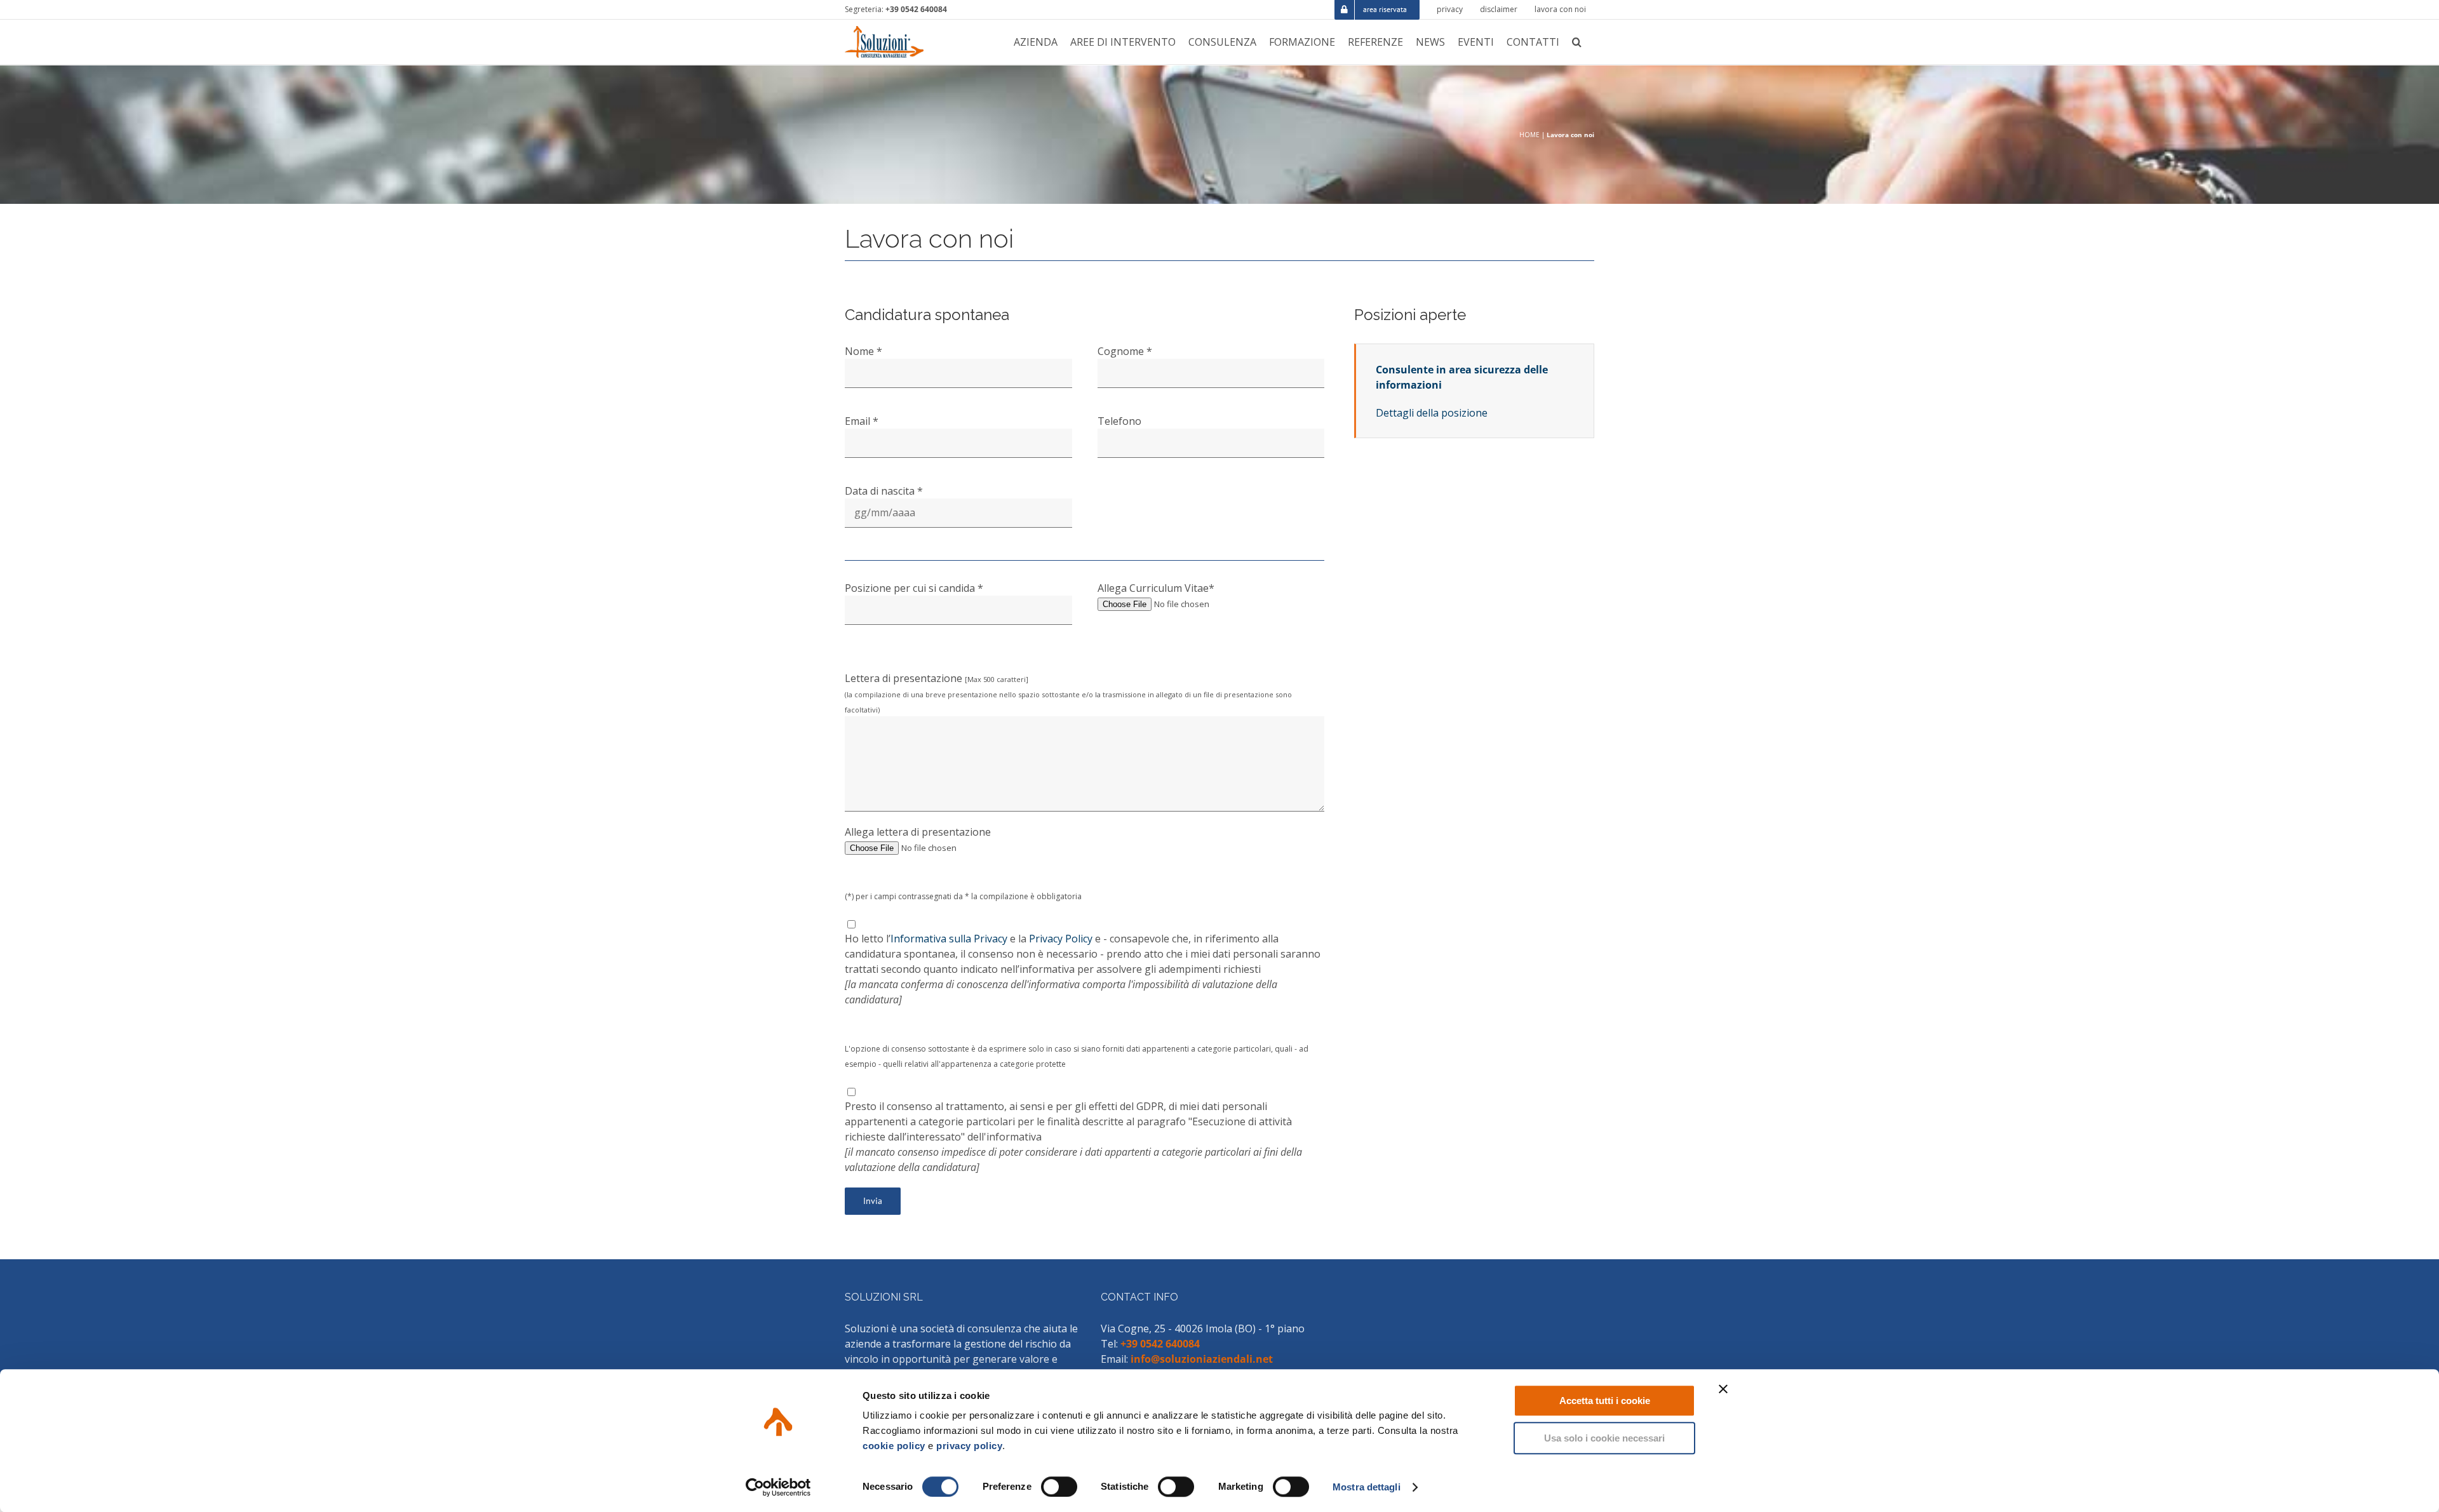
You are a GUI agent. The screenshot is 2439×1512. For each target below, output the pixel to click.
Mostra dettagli (1367, 1487)
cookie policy (894, 1446)
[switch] (1059, 1487)
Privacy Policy (1061, 939)
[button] (1577, 42)
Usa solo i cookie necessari (1604, 1438)
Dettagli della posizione (1432, 413)
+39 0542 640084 (916, 9)
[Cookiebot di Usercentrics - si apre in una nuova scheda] (778, 1487)
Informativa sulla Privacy (949, 939)
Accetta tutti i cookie (1605, 1401)
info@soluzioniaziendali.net (1202, 1359)
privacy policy (969, 1446)
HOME (1529, 135)
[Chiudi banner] (1723, 1389)
